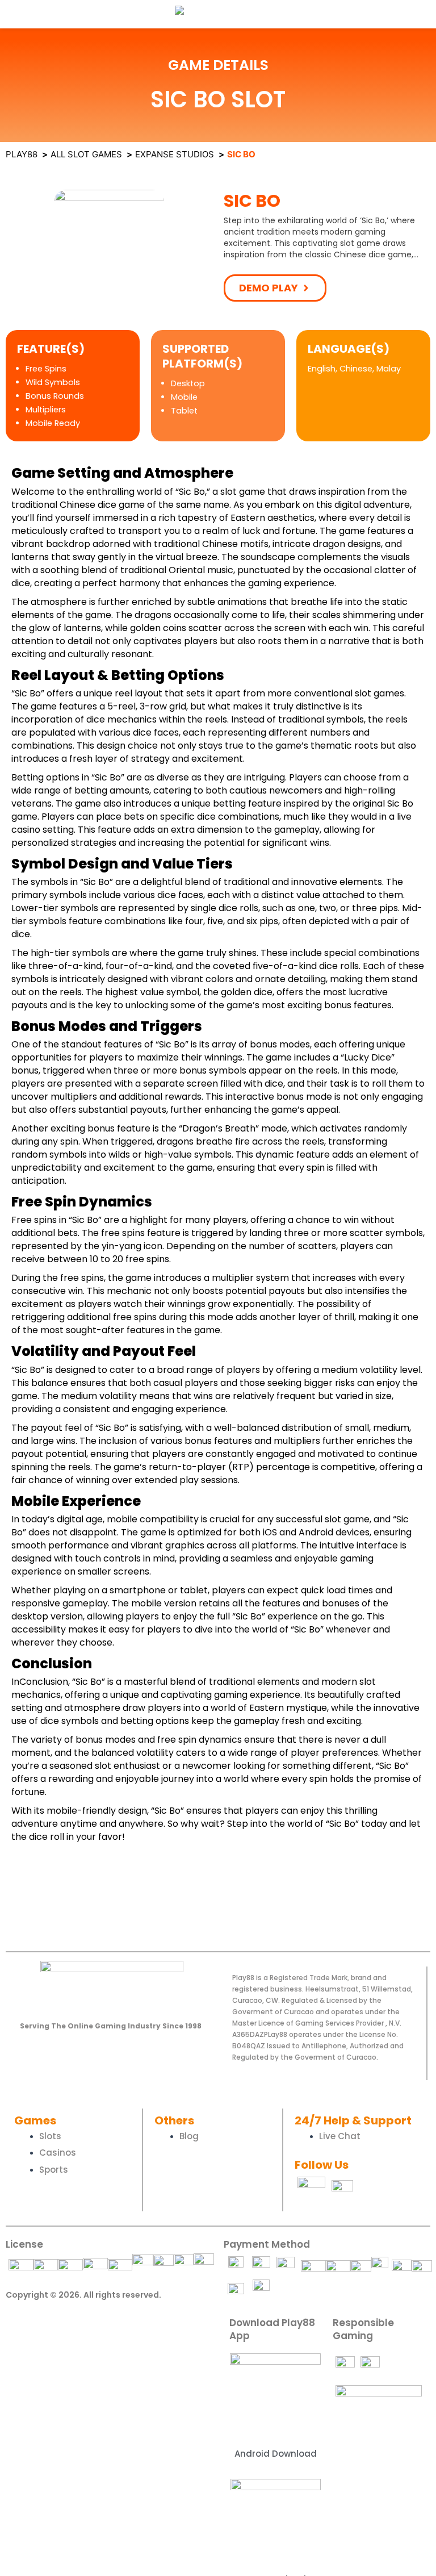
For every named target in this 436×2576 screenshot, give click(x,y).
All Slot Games (86, 154)
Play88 (22, 154)
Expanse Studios (175, 154)
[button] (275, 288)
